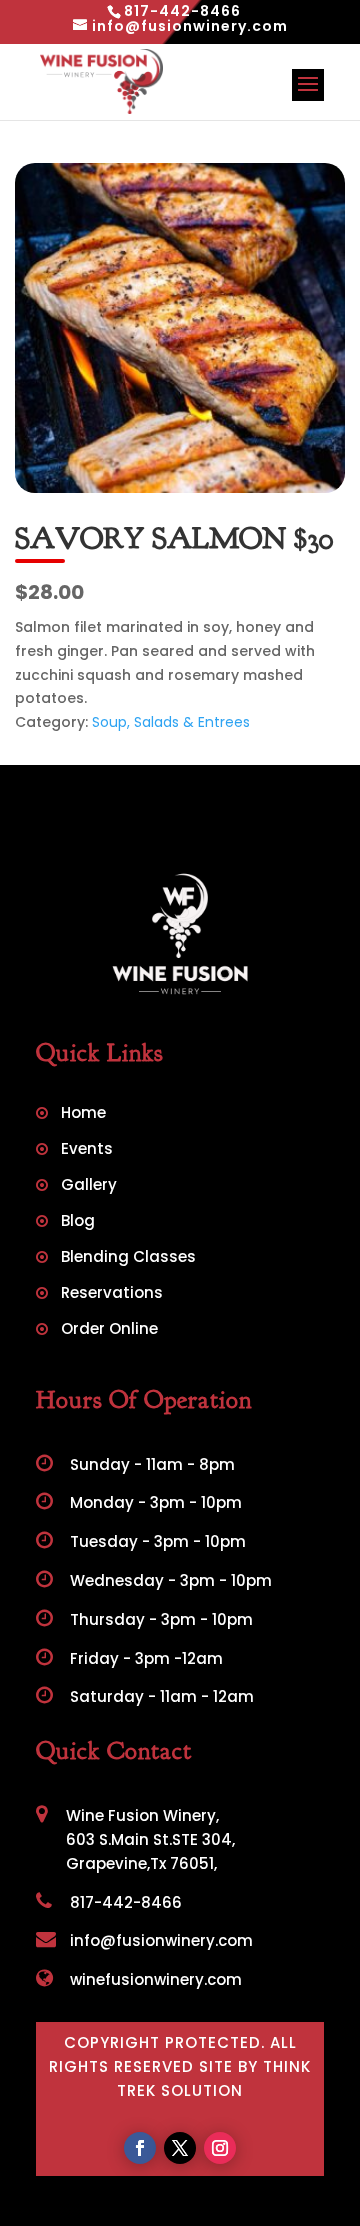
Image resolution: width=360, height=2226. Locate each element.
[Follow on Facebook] (140, 2148)
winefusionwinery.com (154, 1979)
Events (87, 1150)
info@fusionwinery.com (159, 1940)
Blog (78, 1222)
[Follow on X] (180, 2148)
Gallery (89, 1186)
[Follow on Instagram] (220, 2148)
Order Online (109, 1330)
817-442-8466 (124, 1902)
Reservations (112, 1294)
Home (83, 1114)
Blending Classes (128, 1258)
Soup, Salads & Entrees (171, 722)
